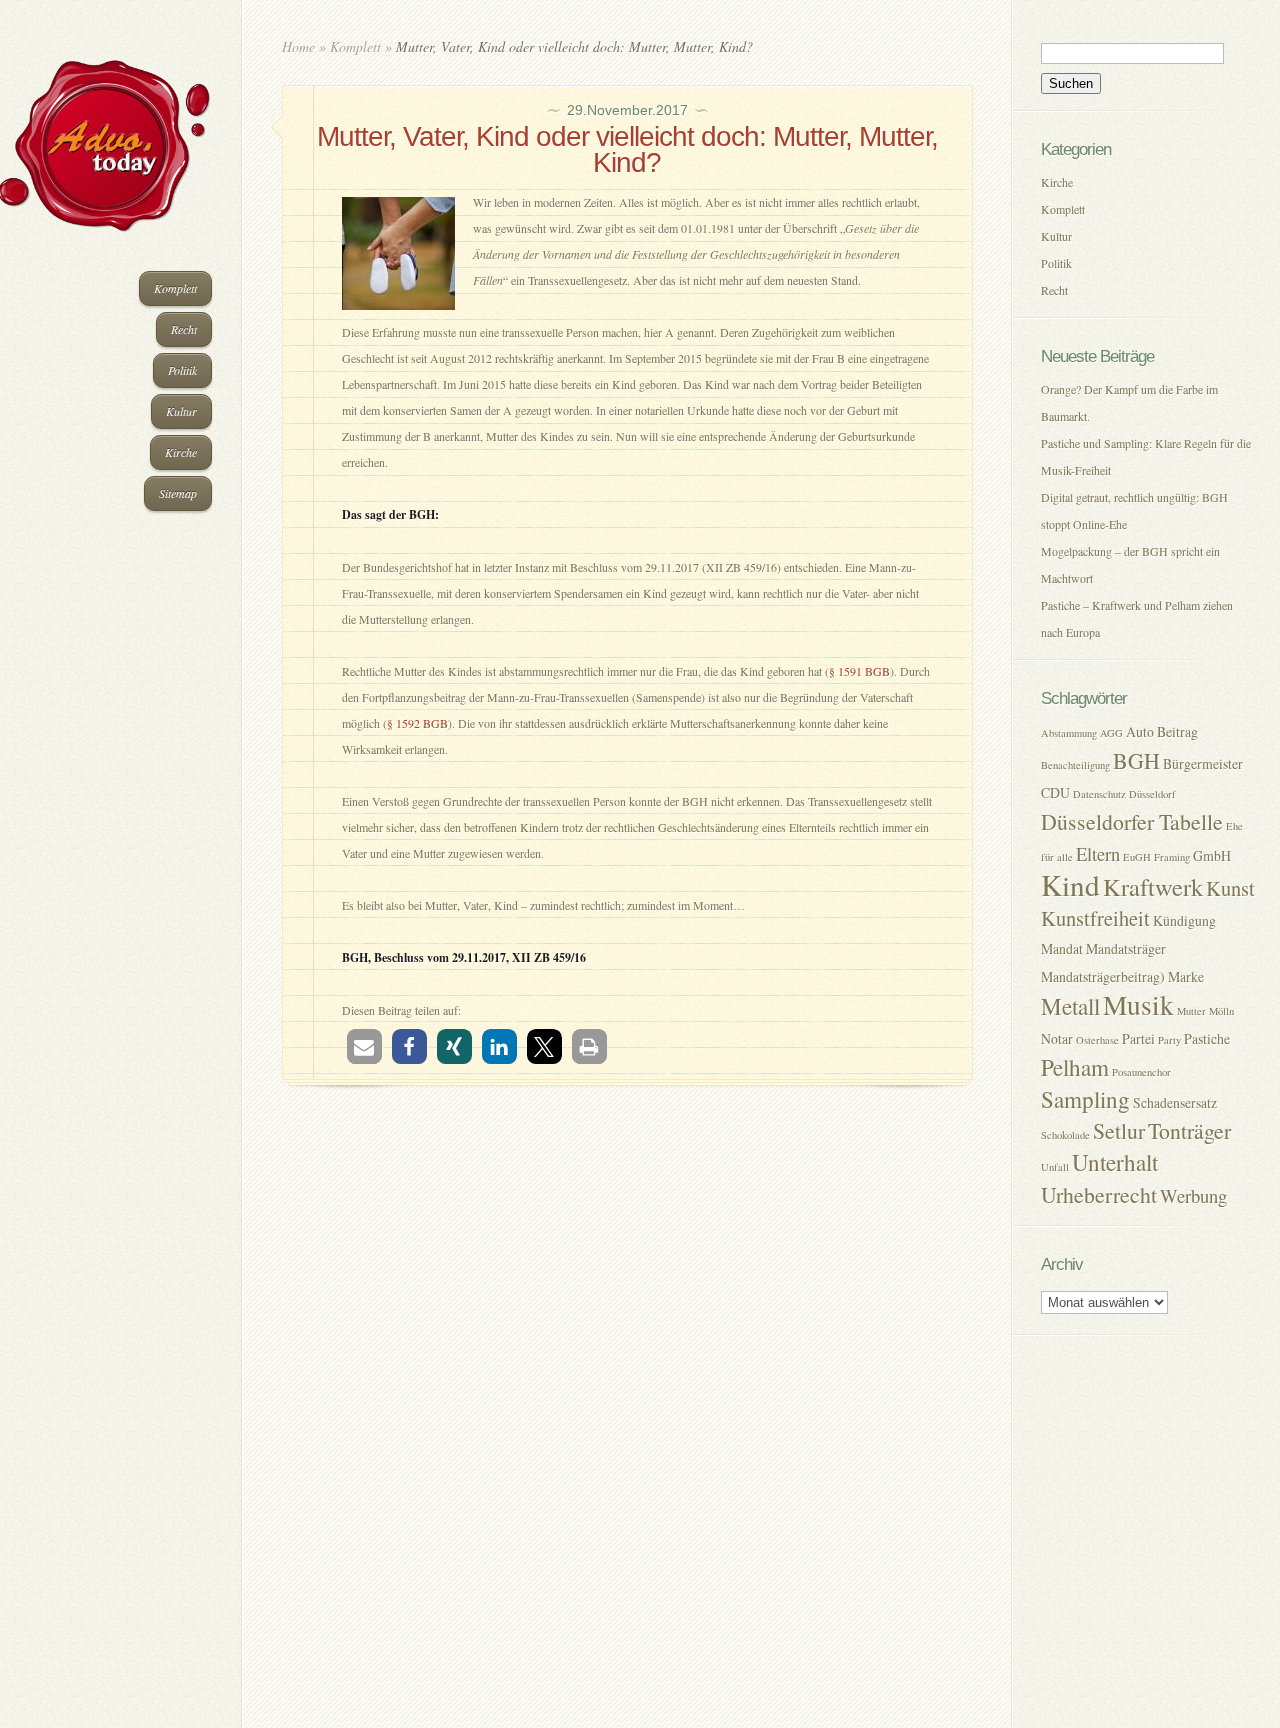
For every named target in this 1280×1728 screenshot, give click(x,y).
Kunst (1230, 888)
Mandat (1062, 948)
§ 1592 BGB (417, 723)
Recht (184, 329)
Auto (1140, 731)
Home (298, 46)
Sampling (1085, 1099)
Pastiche (1207, 1038)
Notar (1057, 1038)
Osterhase (1097, 1040)
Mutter (1191, 1011)
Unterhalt (1115, 1162)
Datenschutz (1099, 794)
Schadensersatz (1175, 1102)
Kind (1070, 884)
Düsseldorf (1152, 794)
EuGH (1137, 857)
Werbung (1193, 1195)
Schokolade (1065, 1135)
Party (1169, 1040)
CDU (1055, 792)
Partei (1138, 1038)
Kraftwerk (1153, 886)
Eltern (1098, 853)
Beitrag (1177, 731)
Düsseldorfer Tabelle (1132, 821)
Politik (182, 370)
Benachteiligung (1075, 765)
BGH (1136, 760)
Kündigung (1184, 920)
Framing (1172, 857)
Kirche (181, 452)
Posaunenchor (1141, 1072)
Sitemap (178, 493)
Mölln (1221, 1011)
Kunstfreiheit (1095, 918)
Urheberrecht (1099, 1194)
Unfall (1055, 1167)
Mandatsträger (1126, 948)
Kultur (181, 411)
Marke (1186, 976)
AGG (1111, 733)
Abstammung (1069, 733)
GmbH (1212, 855)
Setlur (1119, 1130)
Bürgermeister (1203, 763)
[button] (364, 1046)
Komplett (175, 288)
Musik (1138, 1004)
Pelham (1075, 1067)
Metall (1070, 1006)
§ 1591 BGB (859, 671)
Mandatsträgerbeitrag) (1103, 976)
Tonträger (1189, 1130)
